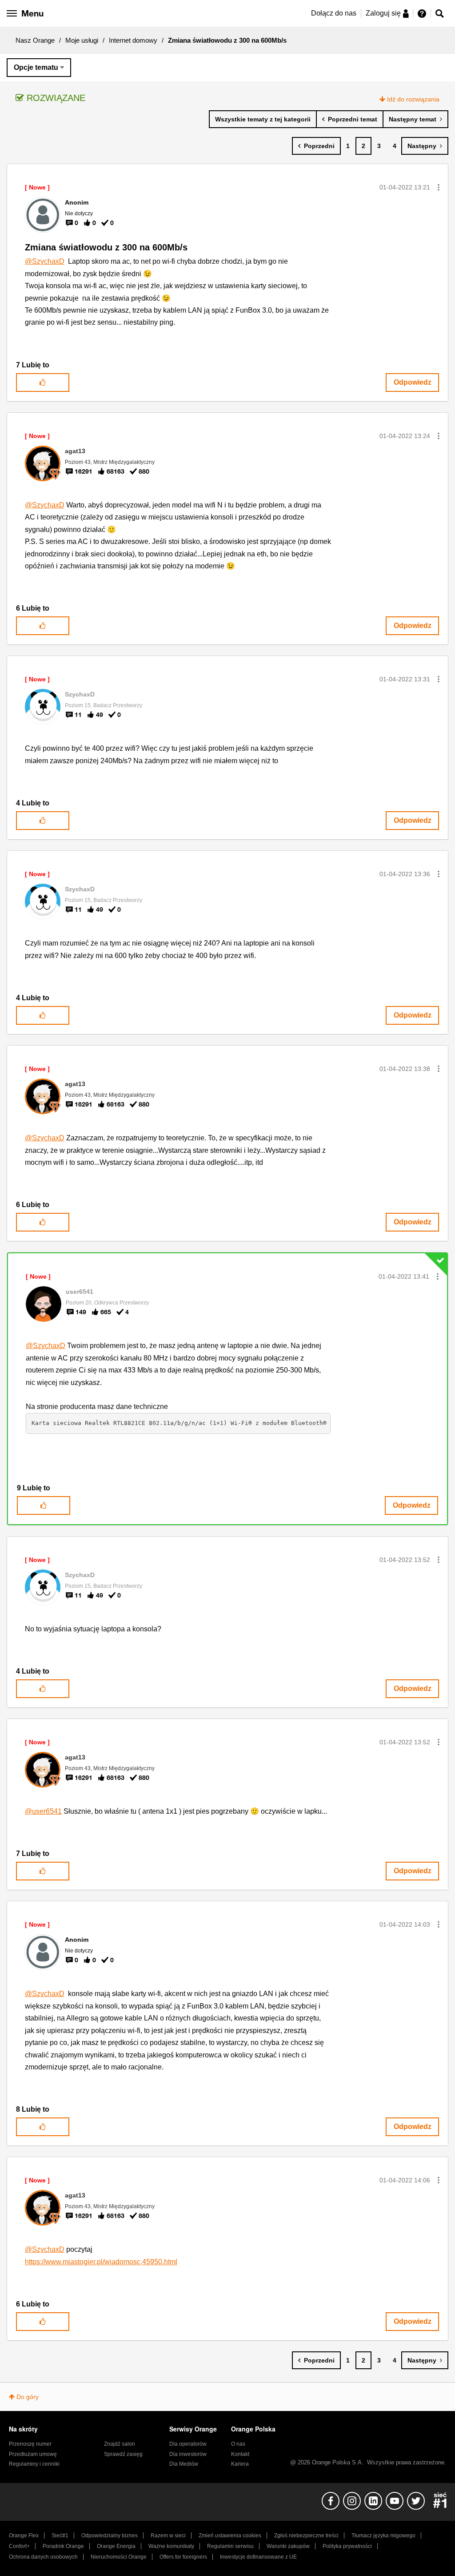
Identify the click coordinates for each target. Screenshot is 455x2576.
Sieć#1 (60, 2536)
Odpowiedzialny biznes (110, 2536)
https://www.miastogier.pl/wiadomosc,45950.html (101, 2262)
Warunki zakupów (288, 2546)
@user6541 (43, 1811)
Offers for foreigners (183, 2557)
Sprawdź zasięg (123, 2454)
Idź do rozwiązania (413, 99)
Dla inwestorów (188, 2454)
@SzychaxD (45, 261)
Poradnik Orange (63, 2546)
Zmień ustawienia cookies (230, 2536)
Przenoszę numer (30, 2444)
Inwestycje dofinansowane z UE (258, 2557)
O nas (238, 2444)
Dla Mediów (184, 2464)
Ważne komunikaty (171, 2546)
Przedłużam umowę (33, 2454)
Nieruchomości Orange (119, 2557)
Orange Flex (24, 2536)
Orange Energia (116, 2546)
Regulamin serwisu (230, 2546)
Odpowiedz (413, 382)
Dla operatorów (188, 2444)
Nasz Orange (35, 40)
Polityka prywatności (347, 2546)
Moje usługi (82, 40)
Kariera (240, 2464)
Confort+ (19, 2546)
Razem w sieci (168, 2536)
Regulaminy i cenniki (34, 2464)
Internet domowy (133, 40)
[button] (439, 187)
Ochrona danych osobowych (43, 2557)
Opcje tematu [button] (36, 67)
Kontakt (240, 2454)
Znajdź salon (120, 2444)
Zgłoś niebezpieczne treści (306, 2536)
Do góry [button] (28, 2397)
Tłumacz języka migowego (383, 2536)
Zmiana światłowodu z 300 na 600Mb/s (106, 247)
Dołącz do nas (334, 13)
